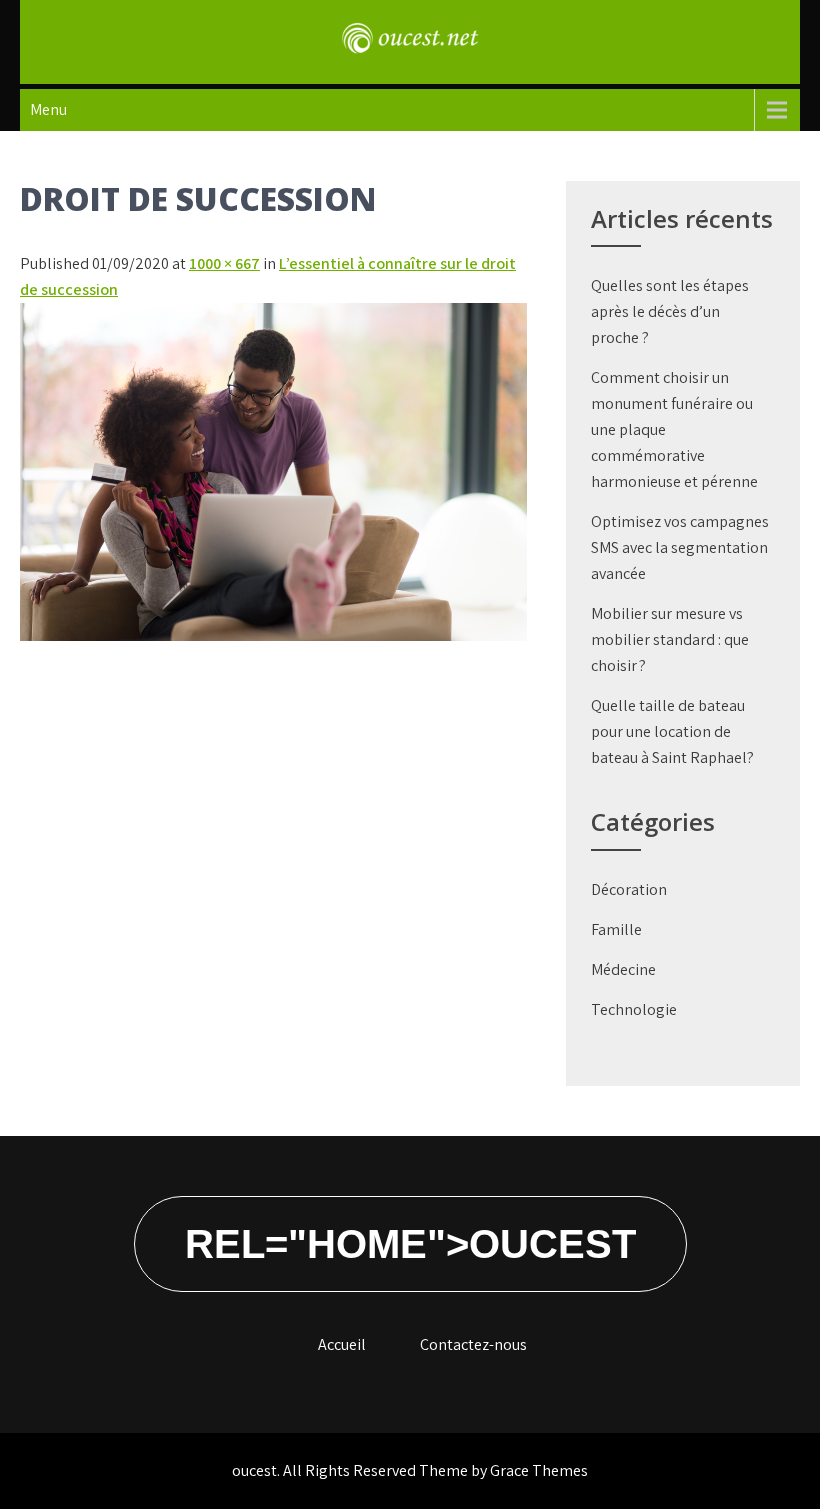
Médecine (623, 969)
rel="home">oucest (410, 1244)
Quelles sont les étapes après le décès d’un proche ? (670, 311)
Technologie (634, 1009)
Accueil (342, 1344)
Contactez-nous (473, 1344)
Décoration (629, 889)
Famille (616, 929)
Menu (48, 109)
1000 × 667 (224, 263)
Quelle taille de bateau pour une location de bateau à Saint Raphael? (672, 731)
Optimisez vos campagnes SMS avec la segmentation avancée (680, 547)
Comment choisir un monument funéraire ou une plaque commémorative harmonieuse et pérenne (674, 429)
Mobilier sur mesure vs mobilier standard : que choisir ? (670, 639)
